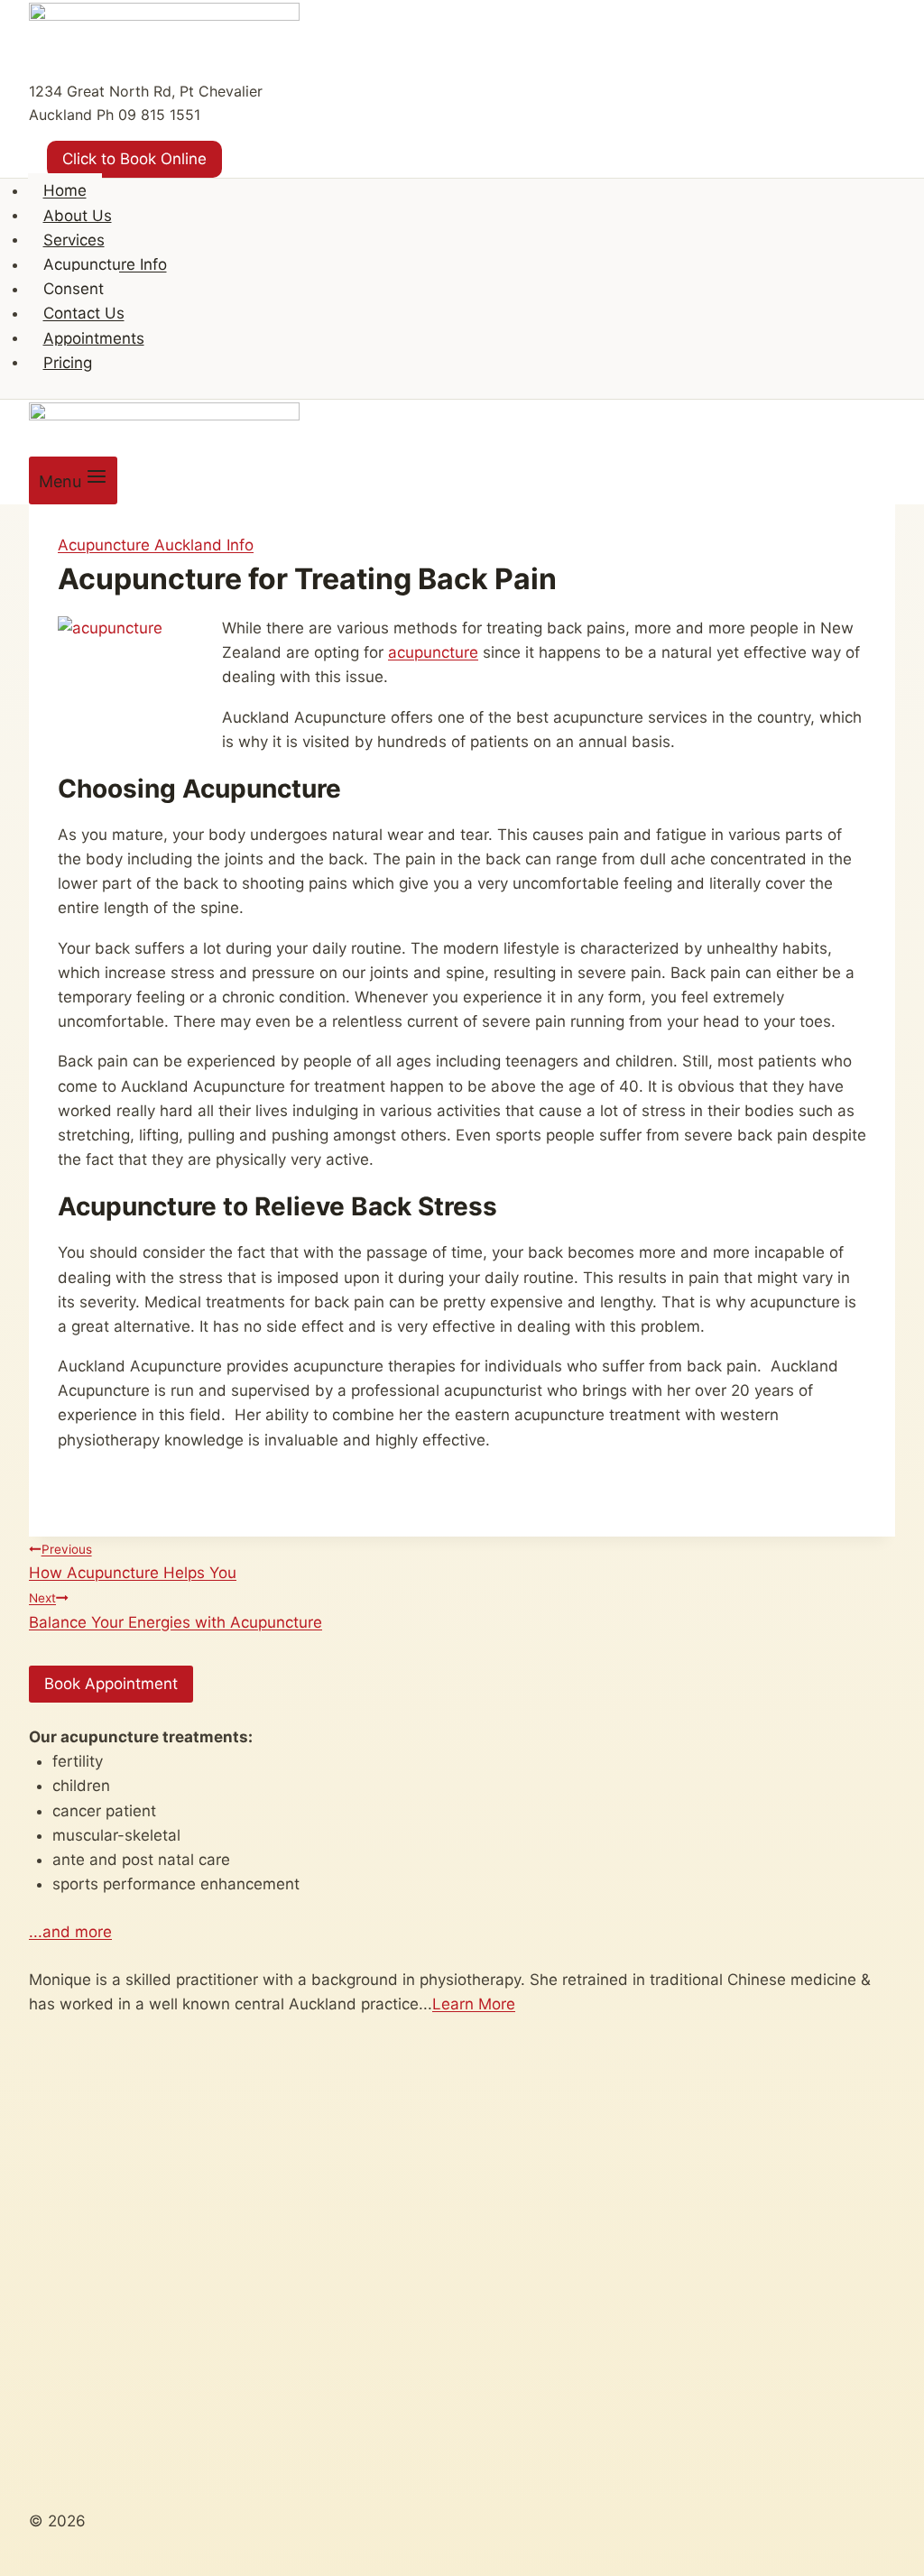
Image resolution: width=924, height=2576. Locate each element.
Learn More (474, 2004)
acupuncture (433, 652)
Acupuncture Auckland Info (156, 545)
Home (65, 190)
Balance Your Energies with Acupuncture (176, 1611)
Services (74, 239)
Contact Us (84, 313)
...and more (70, 1932)
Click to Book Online (134, 159)
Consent (74, 289)
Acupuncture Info (105, 264)
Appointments (94, 337)
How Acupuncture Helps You (133, 1562)
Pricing (68, 362)
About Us (78, 215)
